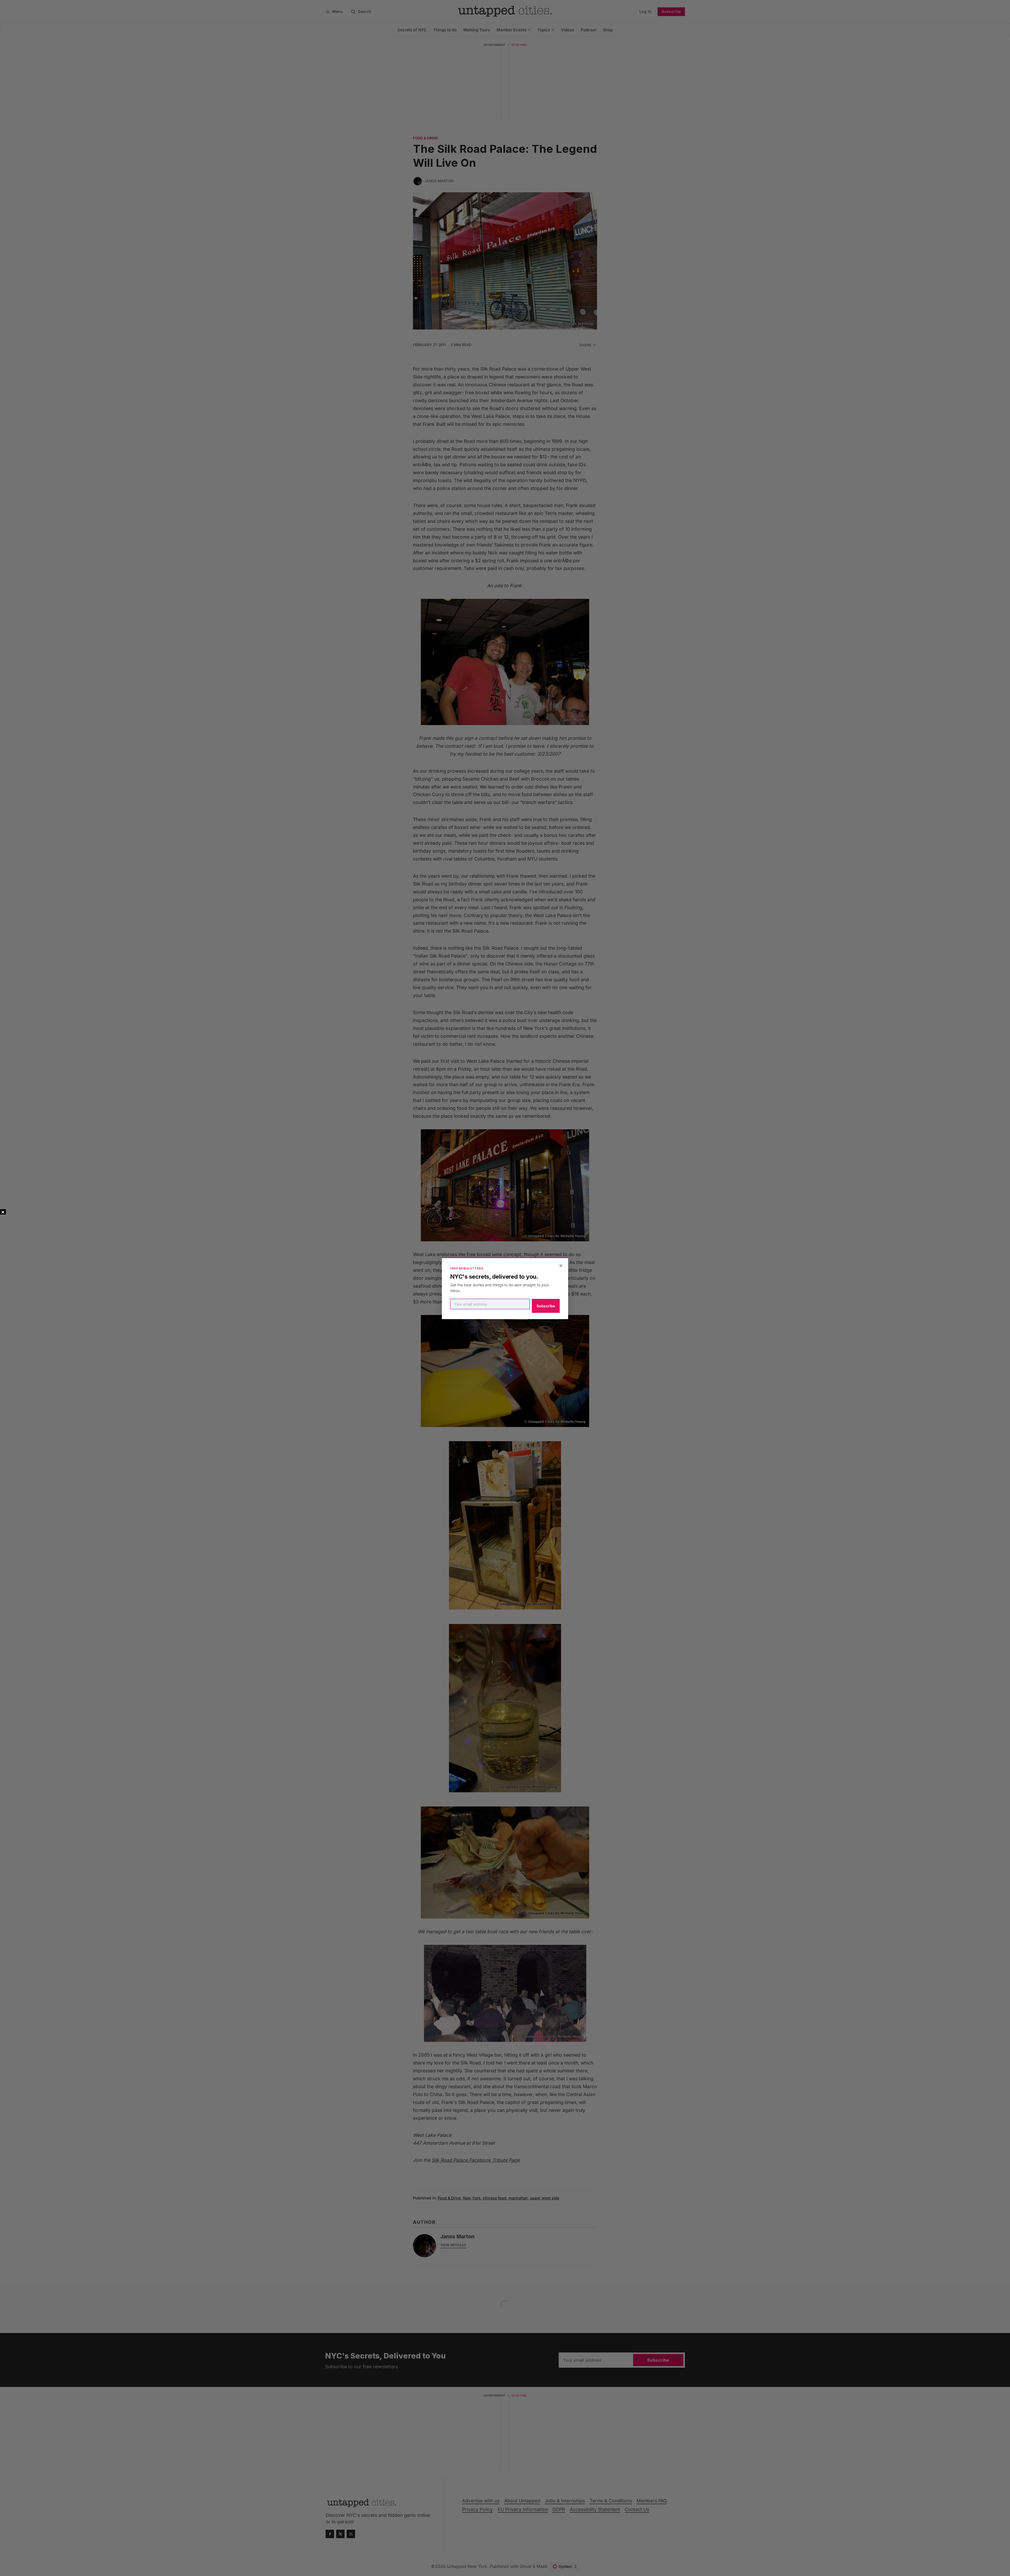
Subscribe (546, 1306)
